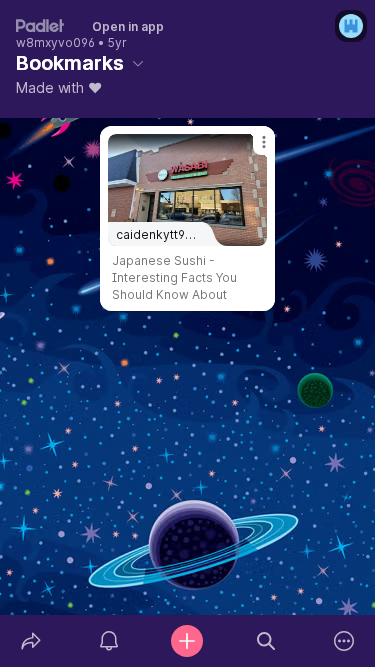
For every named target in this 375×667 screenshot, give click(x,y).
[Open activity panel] (109, 641)
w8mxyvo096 (55, 43)
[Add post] (187, 641)
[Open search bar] (266, 641)
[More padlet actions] (344, 641)
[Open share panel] (31, 641)
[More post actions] (251, 150)
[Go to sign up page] (351, 26)
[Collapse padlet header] (138, 63)
